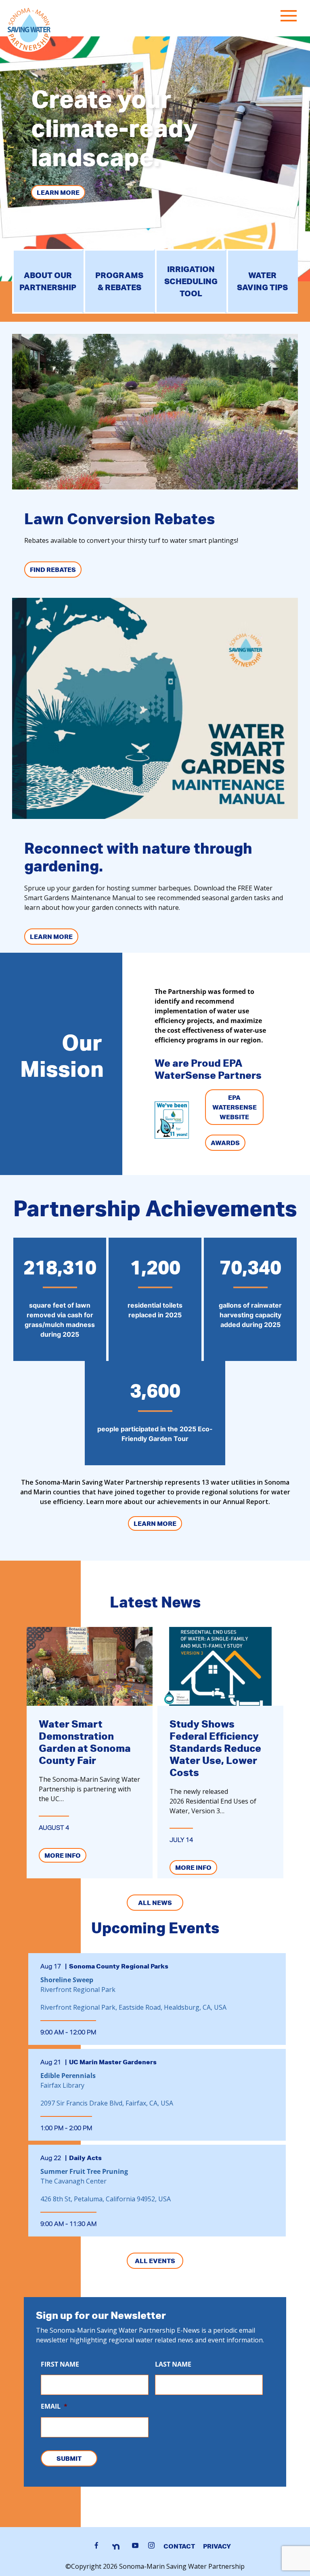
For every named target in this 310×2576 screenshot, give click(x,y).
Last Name (173, 2364)
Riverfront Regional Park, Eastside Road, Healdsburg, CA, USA (133, 2007)
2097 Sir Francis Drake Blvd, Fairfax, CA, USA (107, 2103)
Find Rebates (53, 570)
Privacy (217, 2546)
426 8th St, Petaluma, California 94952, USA (106, 2199)
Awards (225, 1143)
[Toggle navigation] (291, 17)
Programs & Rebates (119, 281)
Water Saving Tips (262, 281)
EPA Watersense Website (235, 1107)
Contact (179, 2546)
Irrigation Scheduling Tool (191, 281)
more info (63, 1855)
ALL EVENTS (155, 2261)
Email (54, 2406)
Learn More (58, 192)
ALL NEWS (155, 1903)
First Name (60, 2364)
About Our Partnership (48, 281)
